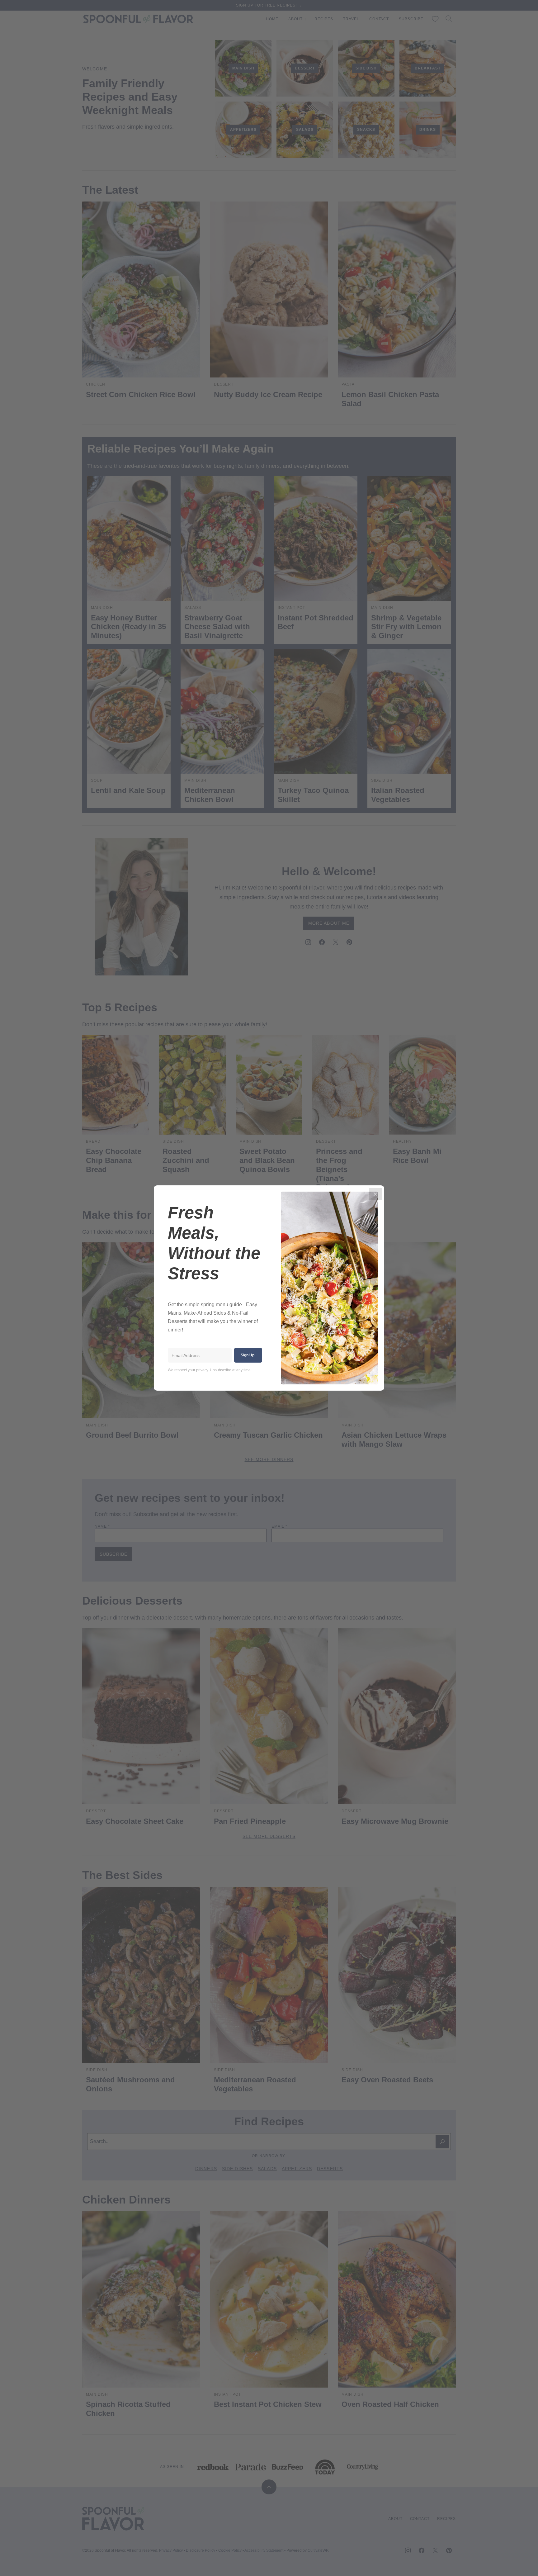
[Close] (375, 1194)
